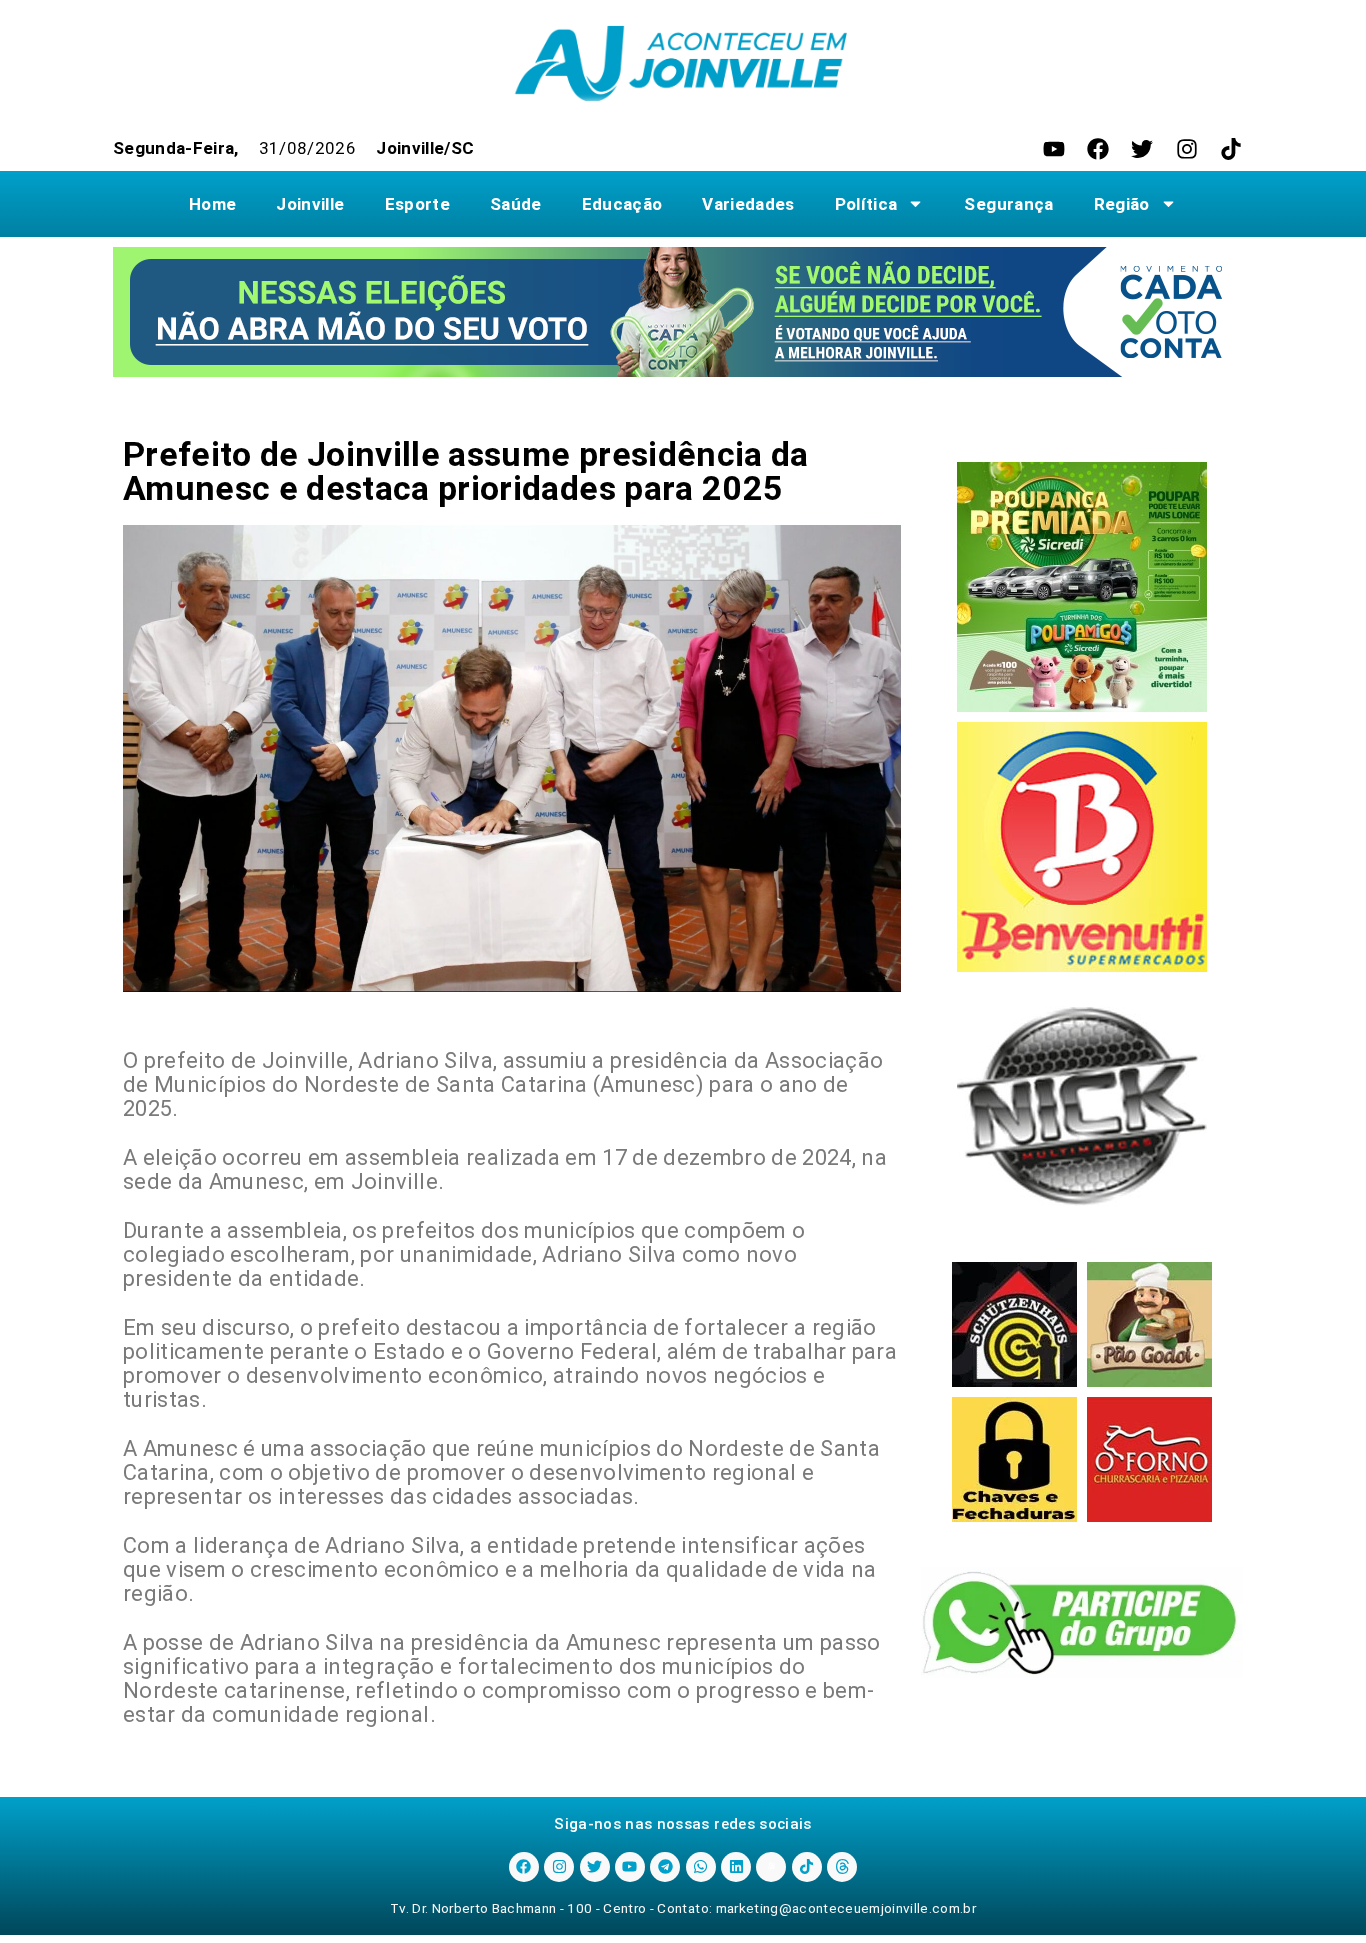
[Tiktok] (1231, 149)
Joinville (310, 204)
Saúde (516, 204)
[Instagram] (1187, 149)
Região (1122, 204)
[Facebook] (1098, 149)
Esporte (417, 204)
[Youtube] (1054, 149)
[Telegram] (665, 1867)
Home (212, 204)
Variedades (748, 204)
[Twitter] (1142, 149)
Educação (622, 204)
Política (866, 204)
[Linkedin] (736, 1867)
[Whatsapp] (701, 1867)
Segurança (1008, 204)
